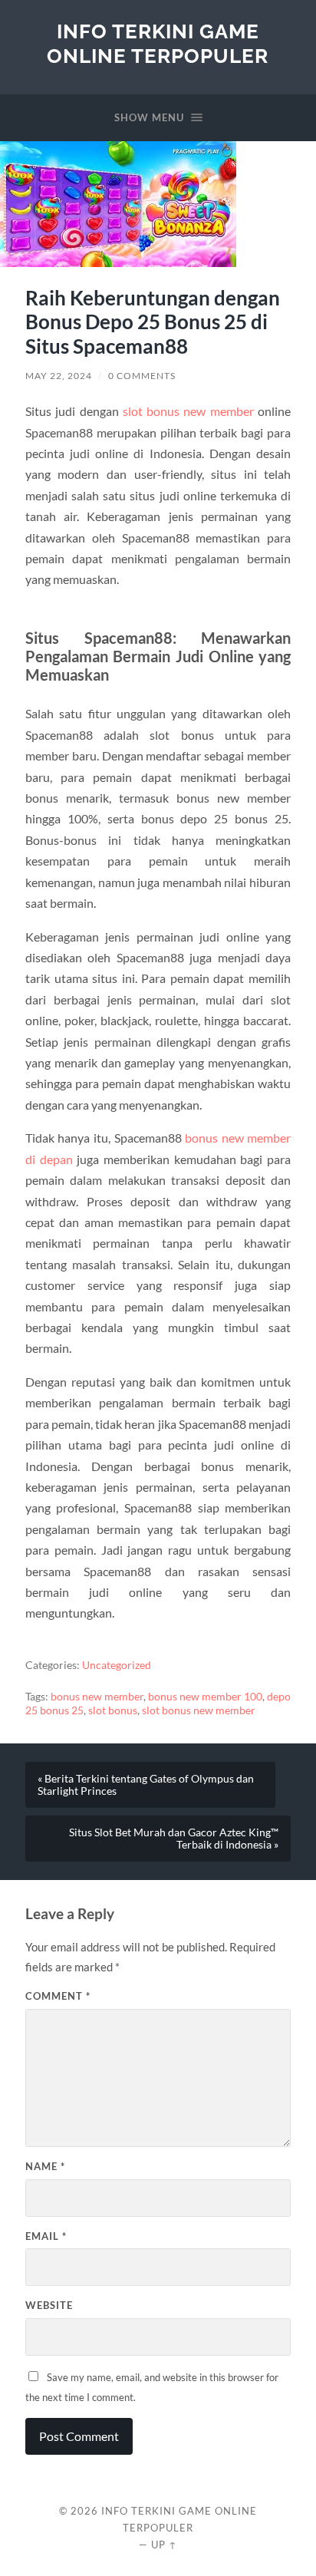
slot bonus (113, 1710)
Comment (58, 1996)
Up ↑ (164, 2545)
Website (49, 2305)
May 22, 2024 (59, 376)
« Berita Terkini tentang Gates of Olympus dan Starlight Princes (146, 1785)
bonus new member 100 (205, 1697)
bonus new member (97, 1697)
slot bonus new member (188, 411)
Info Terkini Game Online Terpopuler (158, 43)
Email (46, 2236)
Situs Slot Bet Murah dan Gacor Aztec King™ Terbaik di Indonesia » (174, 1839)
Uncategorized (117, 1665)
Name (45, 2166)
